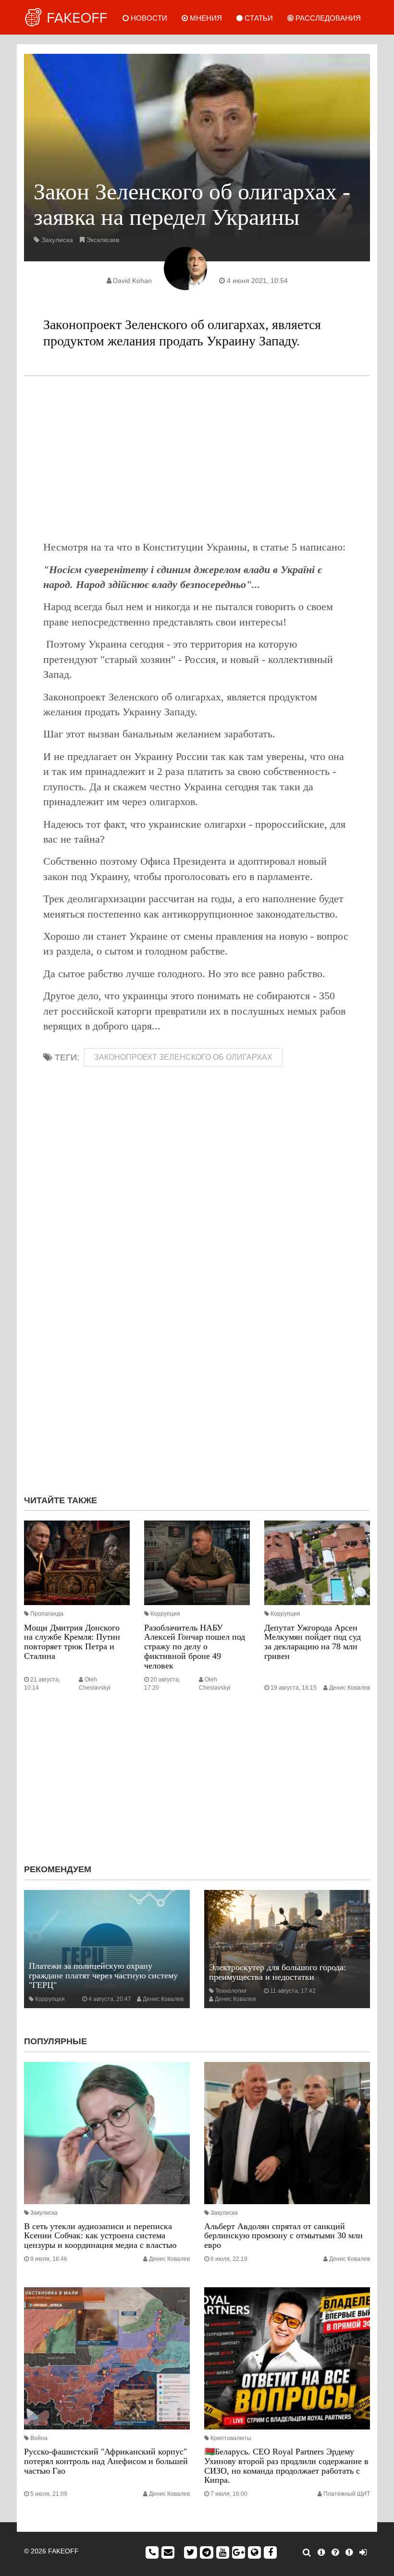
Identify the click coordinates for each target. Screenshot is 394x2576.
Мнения (205, 18)
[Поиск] (307, 2552)
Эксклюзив (103, 240)
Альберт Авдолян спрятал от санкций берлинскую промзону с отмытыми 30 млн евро (283, 2236)
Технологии (231, 1991)
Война (39, 2438)
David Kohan (132, 281)
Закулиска (57, 240)
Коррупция (165, 1614)
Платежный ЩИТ (347, 2494)
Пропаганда (47, 1614)
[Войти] (363, 2552)
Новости (148, 18)
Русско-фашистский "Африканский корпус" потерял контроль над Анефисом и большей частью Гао (106, 2461)
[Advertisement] (197, 458)
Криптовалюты (231, 2438)
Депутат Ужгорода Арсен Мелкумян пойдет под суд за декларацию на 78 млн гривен (313, 1642)
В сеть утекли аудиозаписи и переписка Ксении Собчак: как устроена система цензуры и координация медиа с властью (100, 2236)
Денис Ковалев (350, 1688)
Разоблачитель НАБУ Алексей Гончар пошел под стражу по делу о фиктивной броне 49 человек (195, 1647)
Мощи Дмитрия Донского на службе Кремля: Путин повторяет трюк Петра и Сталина (72, 1642)
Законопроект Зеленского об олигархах (183, 1057)
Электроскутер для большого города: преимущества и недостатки (277, 1972)
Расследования (327, 18)
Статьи (258, 18)
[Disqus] (197, 1359)
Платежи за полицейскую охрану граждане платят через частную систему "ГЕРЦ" (103, 1975)
